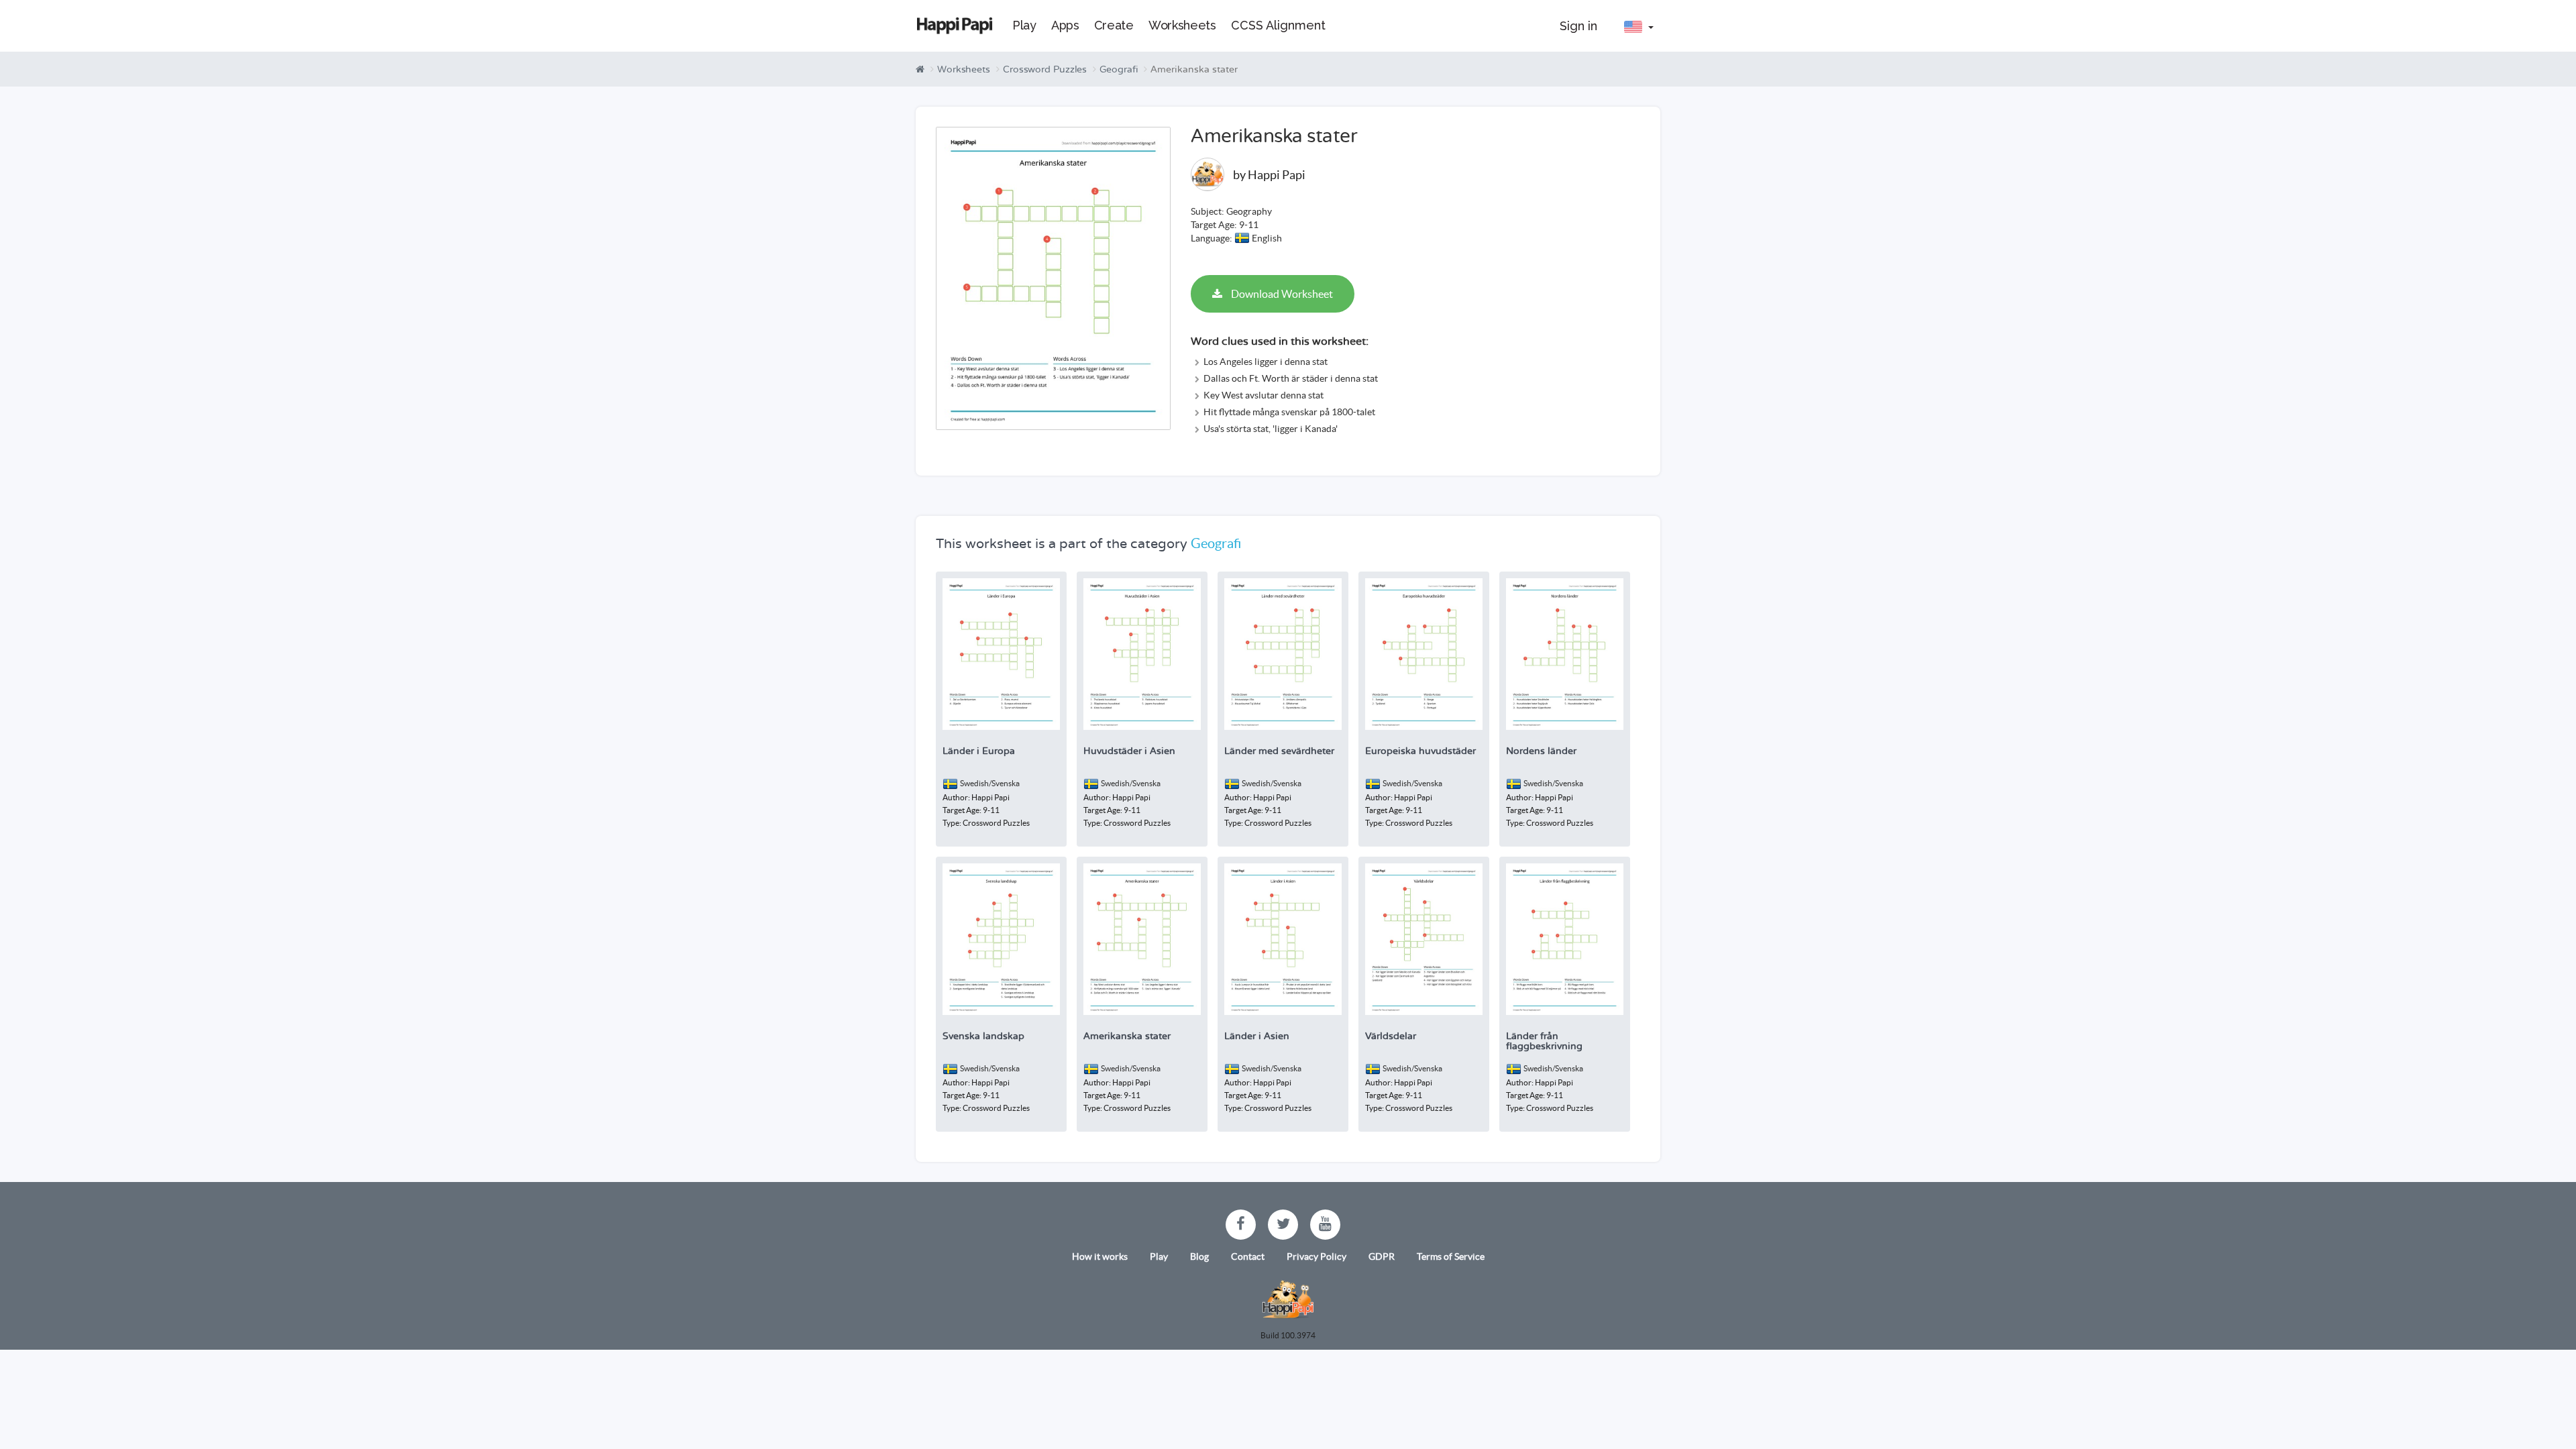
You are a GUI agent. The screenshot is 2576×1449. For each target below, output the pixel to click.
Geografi (1119, 69)
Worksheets (964, 69)
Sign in (1578, 26)
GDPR (1382, 1256)
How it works (1100, 1256)
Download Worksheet (1281, 294)
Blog (1199, 1256)
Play (1159, 1256)
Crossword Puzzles (1045, 69)
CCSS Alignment (1278, 25)
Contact (1248, 1256)
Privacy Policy (1317, 1256)
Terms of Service (1451, 1256)
